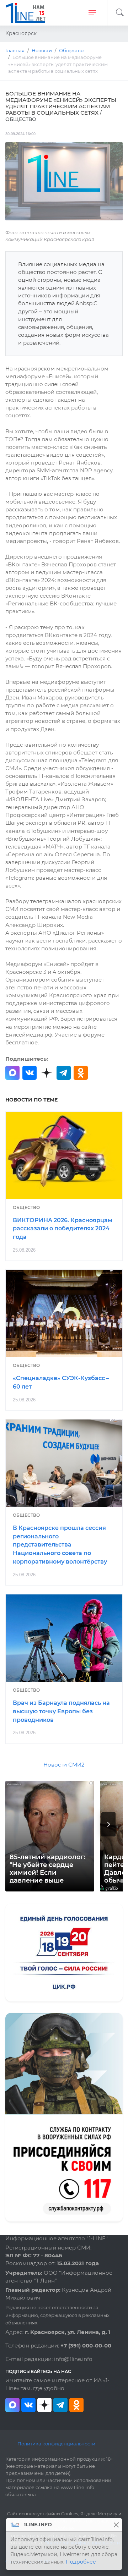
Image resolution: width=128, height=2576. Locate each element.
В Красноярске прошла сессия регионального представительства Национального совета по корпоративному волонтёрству (60, 1545)
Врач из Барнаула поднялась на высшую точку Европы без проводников (61, 1711)
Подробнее (81, 2562)
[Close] (116, 2525)
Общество (26, 1207)
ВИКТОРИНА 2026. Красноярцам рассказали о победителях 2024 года (63, 1229)
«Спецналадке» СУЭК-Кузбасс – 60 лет (61, 1382)
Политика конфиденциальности (56, 2444)
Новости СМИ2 (64, 1765)
